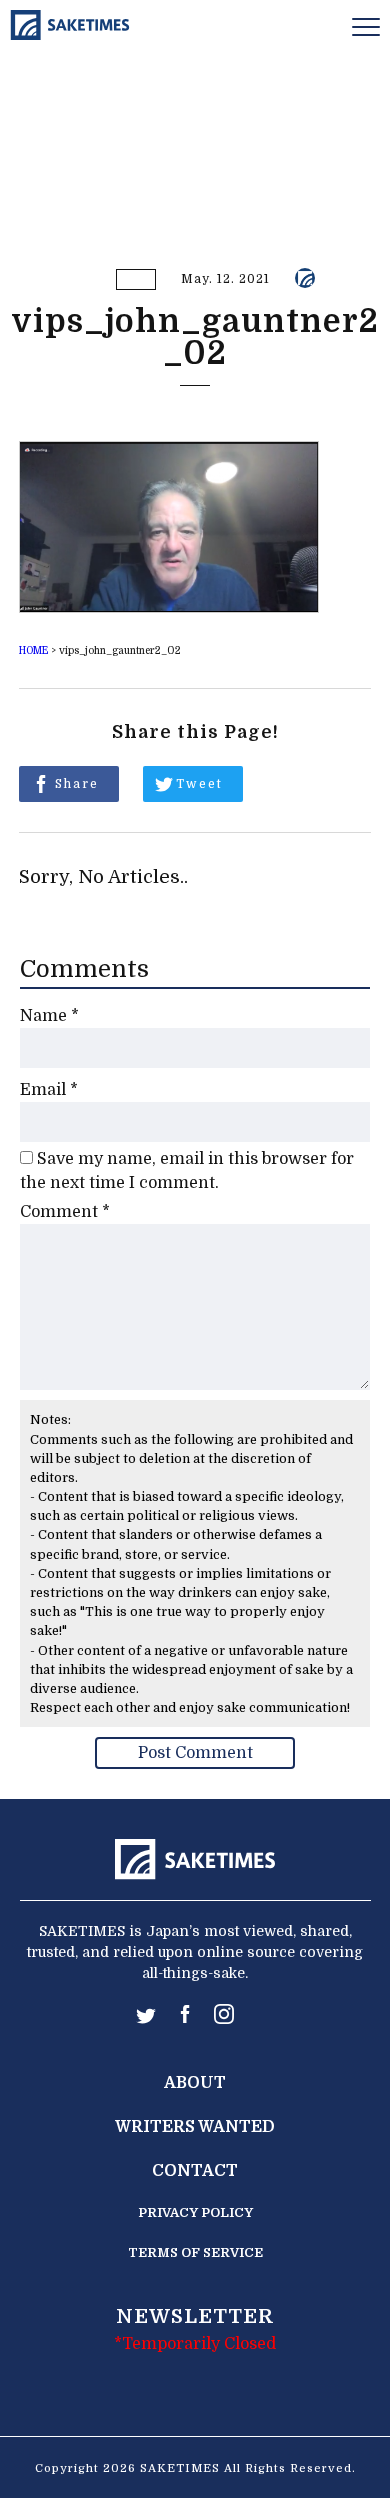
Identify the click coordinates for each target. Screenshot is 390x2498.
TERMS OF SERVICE (195, 2252)
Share (77, 784)
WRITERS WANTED (195, 2127)
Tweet (199, 784)
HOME (33, 650)
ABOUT (195, 2083)
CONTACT (195, 2171)
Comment (65, 1212)
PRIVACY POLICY (195, 2212)
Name (49, 1016)
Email (49, 1090)
